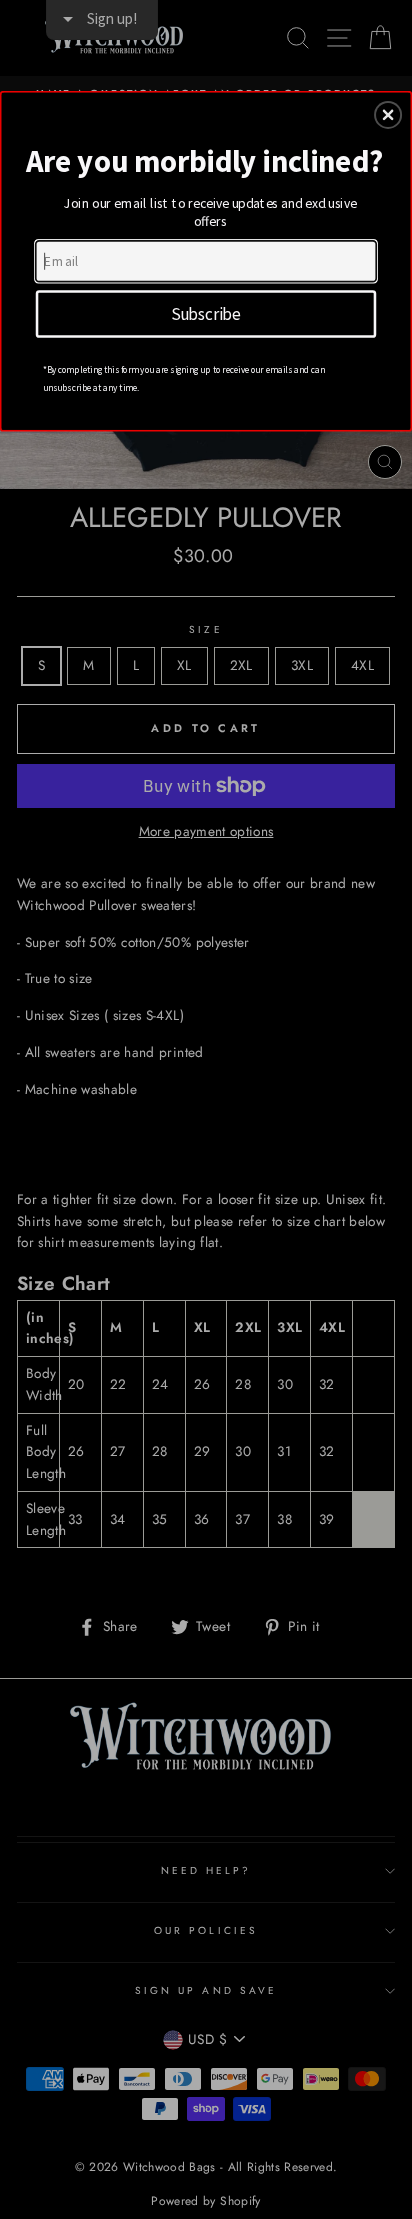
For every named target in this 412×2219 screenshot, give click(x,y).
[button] (388, 115)
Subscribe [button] (206, 312)
